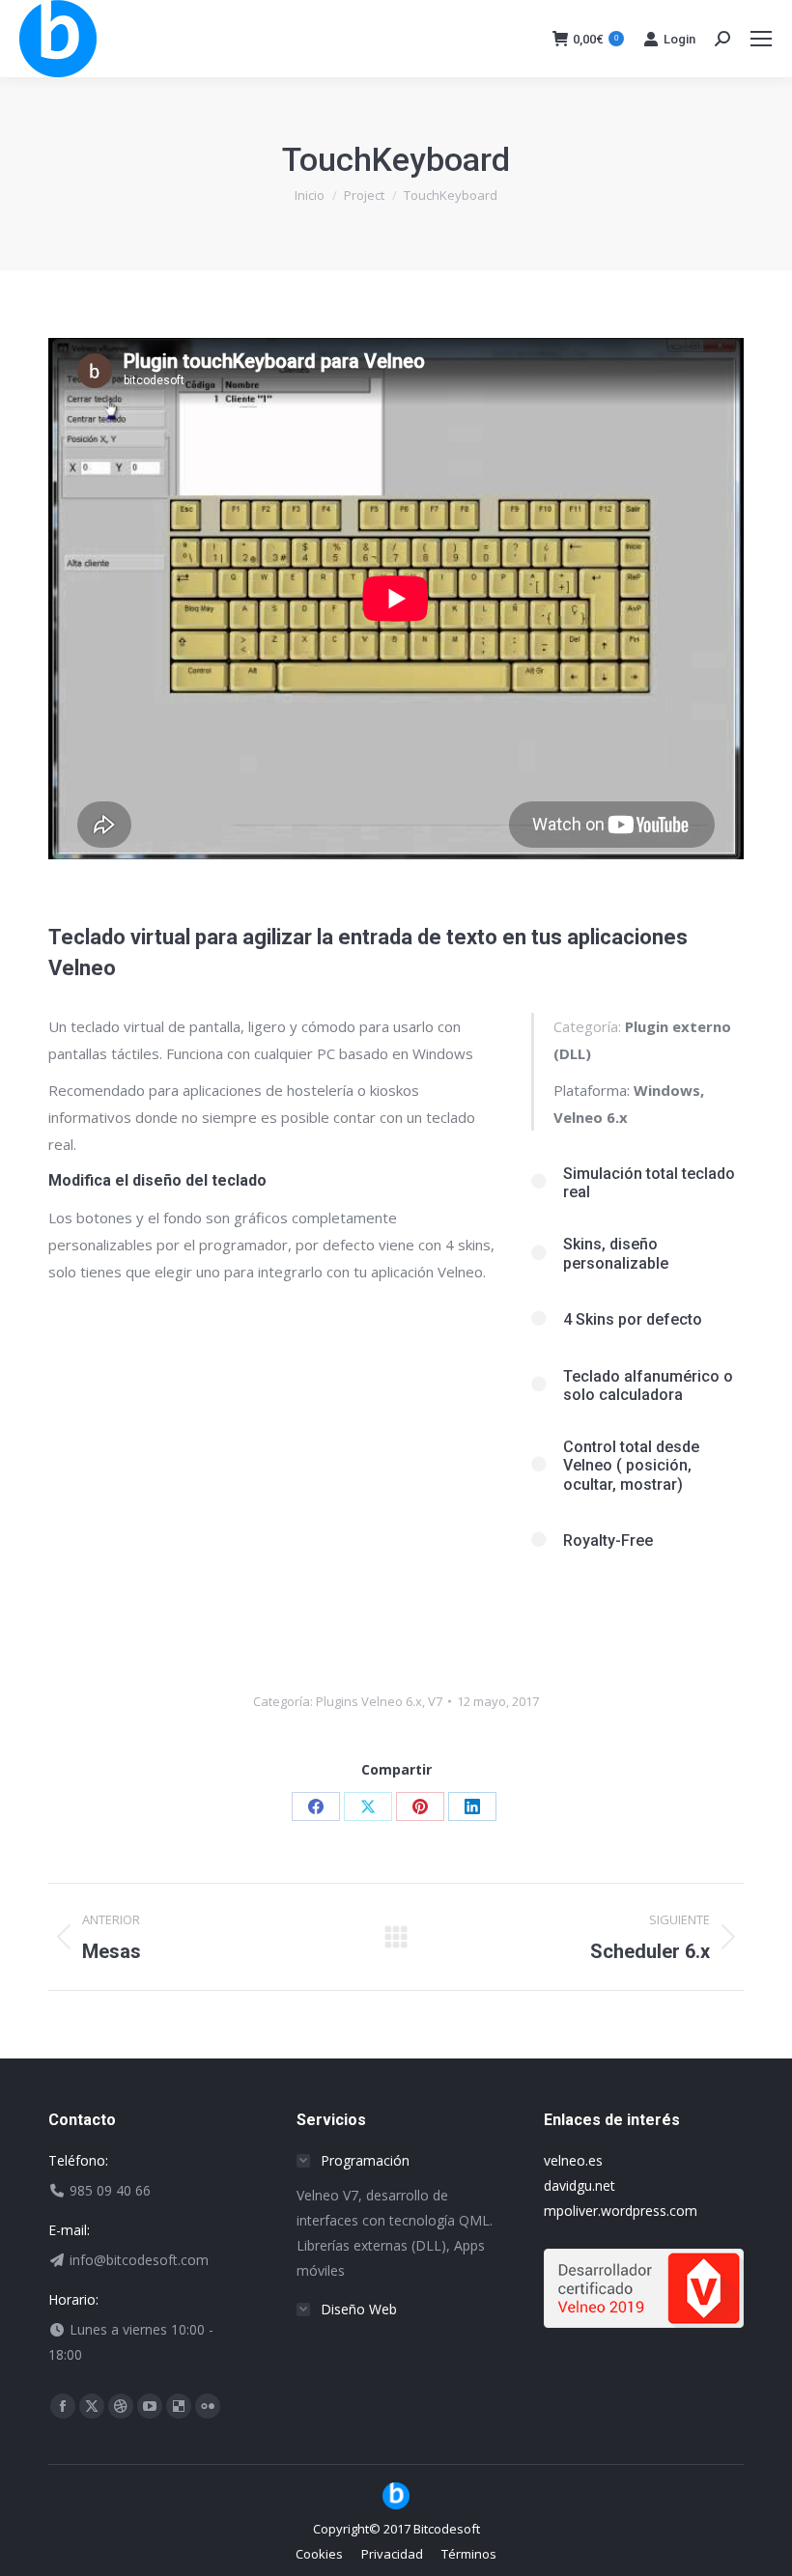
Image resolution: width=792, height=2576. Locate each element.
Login (679, 39)
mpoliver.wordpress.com (621, 2211)
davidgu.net (580, 2185)
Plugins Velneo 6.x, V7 (379, 1701)
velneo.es (573, 2160)
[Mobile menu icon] (761, 39)
